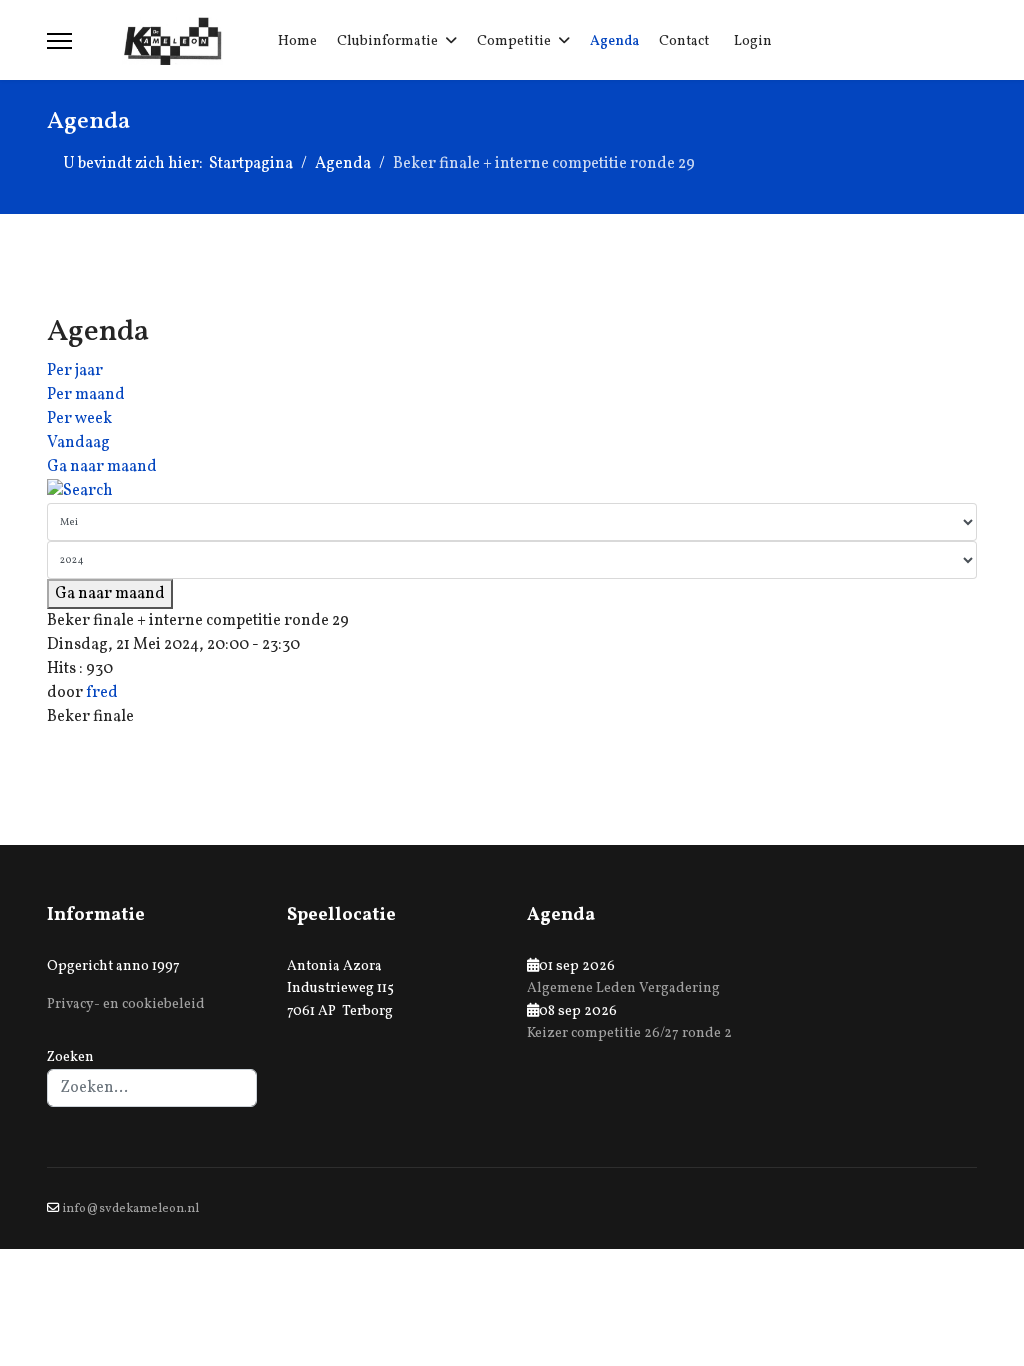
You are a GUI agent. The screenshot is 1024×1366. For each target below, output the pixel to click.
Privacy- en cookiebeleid (126, 1004)
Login (753, 41)
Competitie (514, 41)
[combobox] (152, 1088)
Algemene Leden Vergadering (623, 988)
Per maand (86, 395)
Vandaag (78, 443)
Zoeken (70, 1057)
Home (297, 41)
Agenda (614, 41)
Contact (684, 41)
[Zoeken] (512, 491)
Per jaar (75, 371)
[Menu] (59, 41)
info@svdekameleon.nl (131, 1209)
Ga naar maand (102, 467)
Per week (79, 419)
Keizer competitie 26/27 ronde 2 (629, 1033)
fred (102, 693)
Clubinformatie (387, 41)
